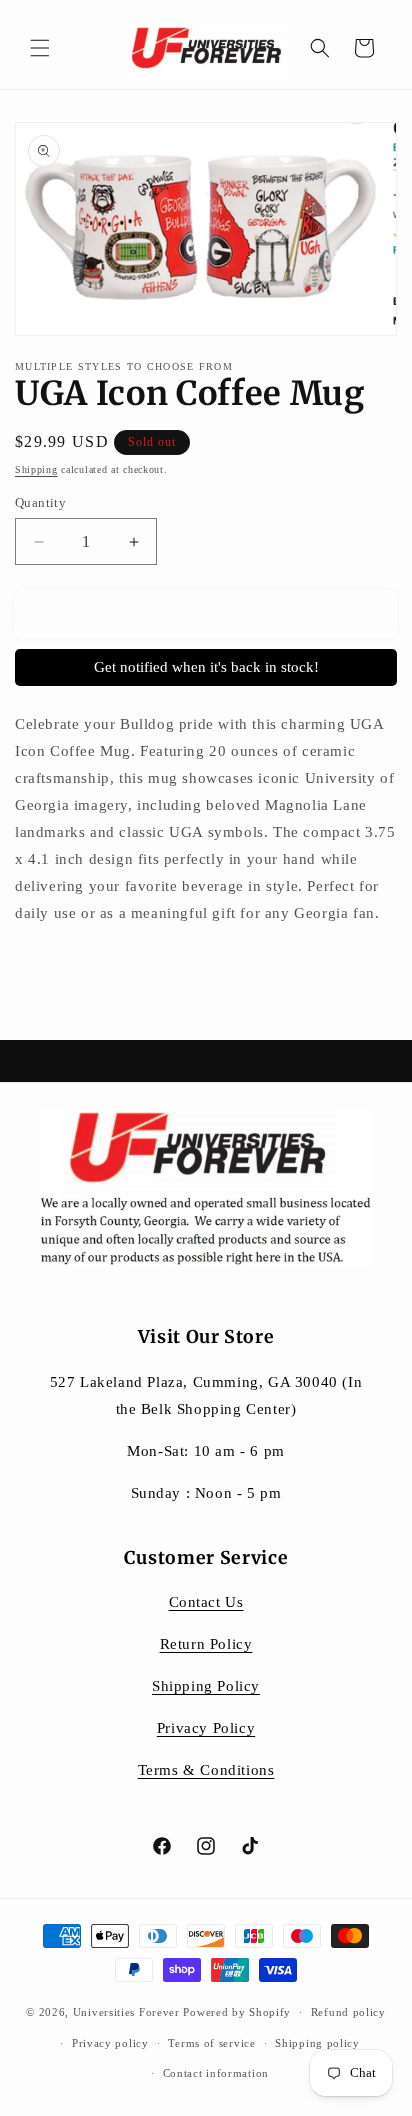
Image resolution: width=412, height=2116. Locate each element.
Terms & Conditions (206, 1770)
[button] (40, 48)
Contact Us (206, 1602)
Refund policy (348, 2012)
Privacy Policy (206, 1728)
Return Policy (206, 1644)
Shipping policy (317, 2043)
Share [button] (55, 974)
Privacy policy (110, 2043)
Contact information (216, 2073)
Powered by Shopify (237, 2012)
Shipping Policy (206, 1686)
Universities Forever (126, 2012)
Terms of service (211, 2043)
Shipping (36, 469)
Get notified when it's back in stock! (206, 667)
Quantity (40, 502)
